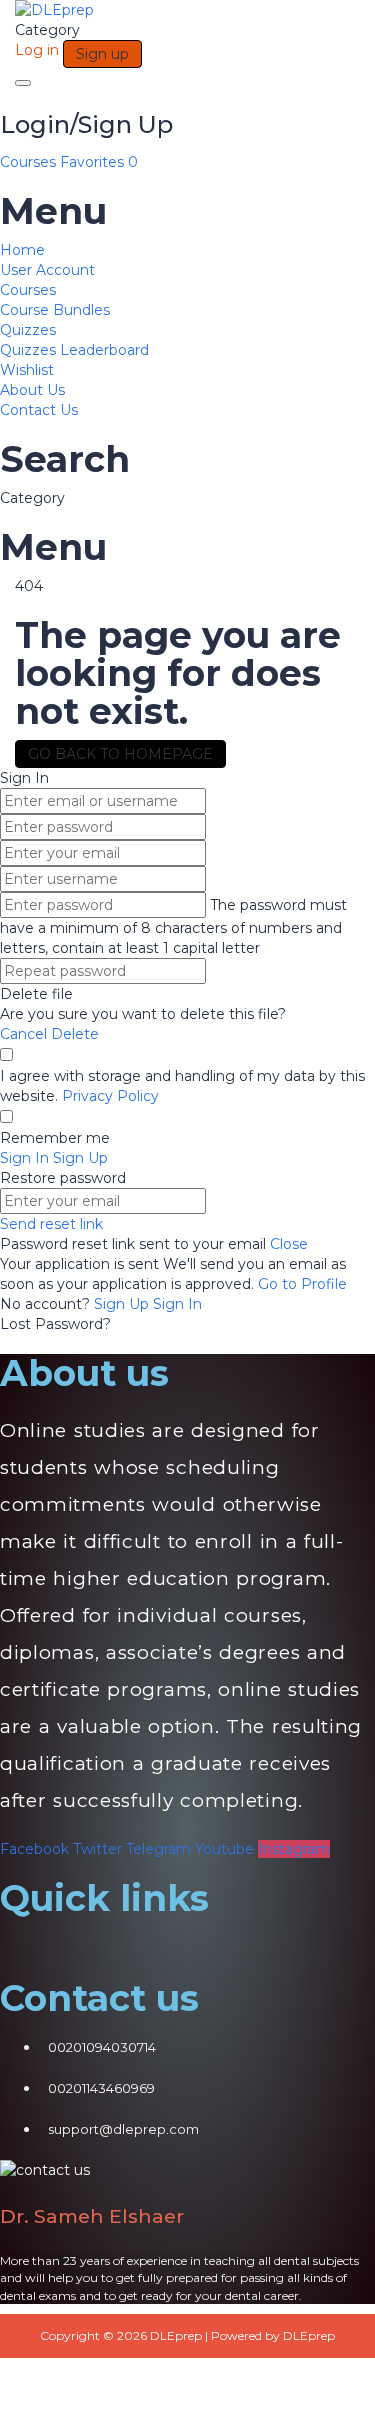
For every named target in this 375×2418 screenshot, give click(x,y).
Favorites (99, 162)
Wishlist (27, 370)
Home (22, 250)
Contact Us (39, 410)
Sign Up (123, 1304)
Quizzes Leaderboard (74, 350)
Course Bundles (55, 310)
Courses (30, 162)
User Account (47, 270)
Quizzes (28, 330)
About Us (32, 390)
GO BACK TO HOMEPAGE (120, 754)
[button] (187, 1948)
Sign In (177, 1304)
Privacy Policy (110, 1096)
